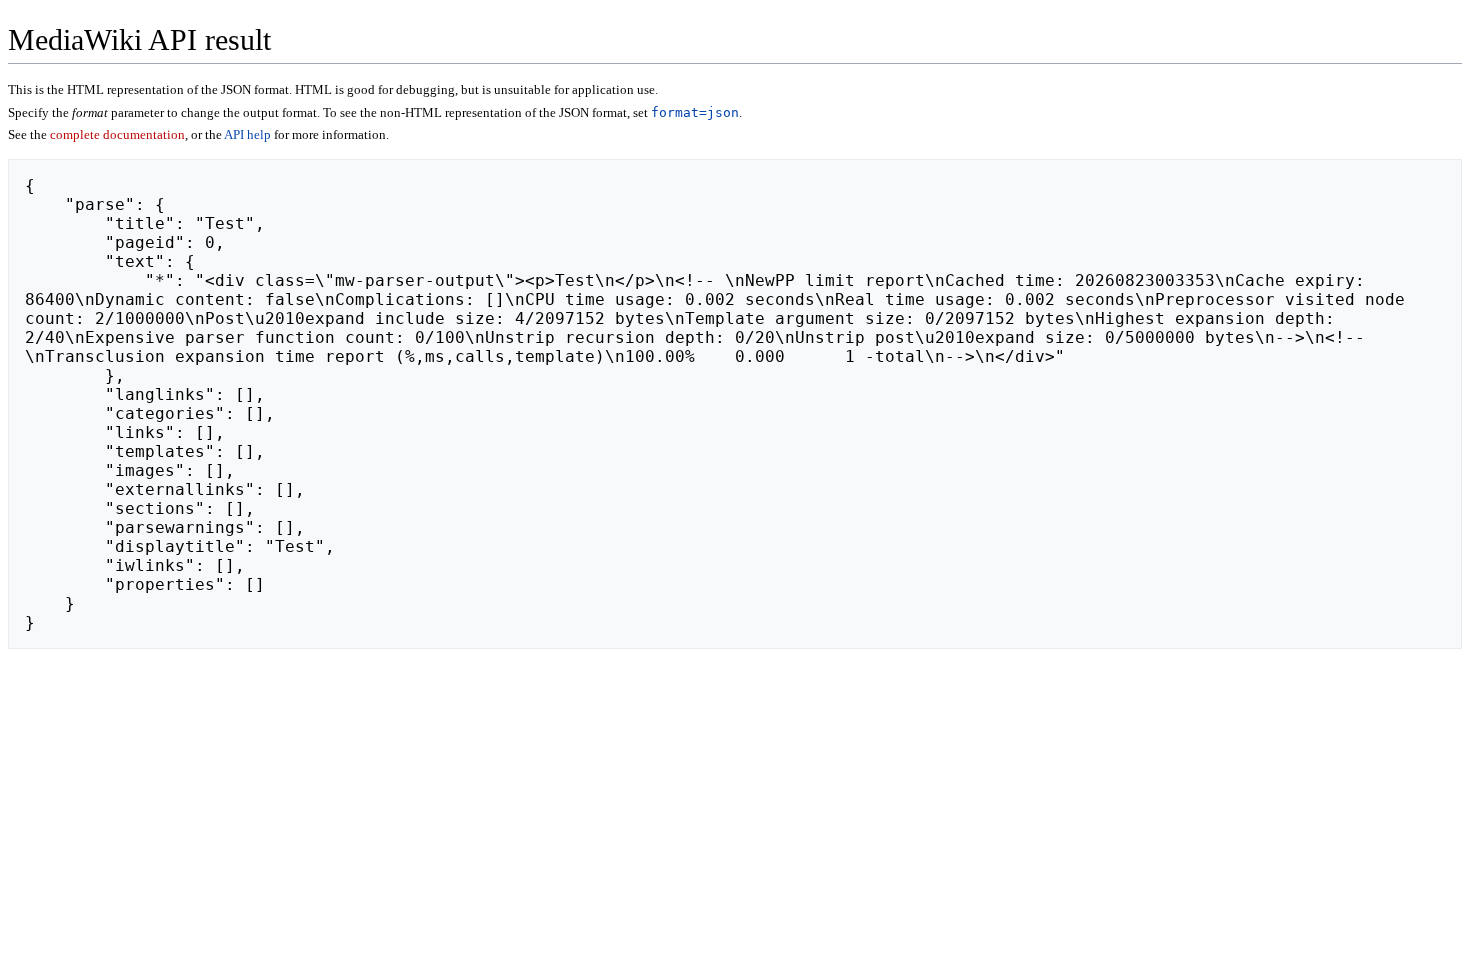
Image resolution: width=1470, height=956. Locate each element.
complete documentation (117, 134)
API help (247, 134)
